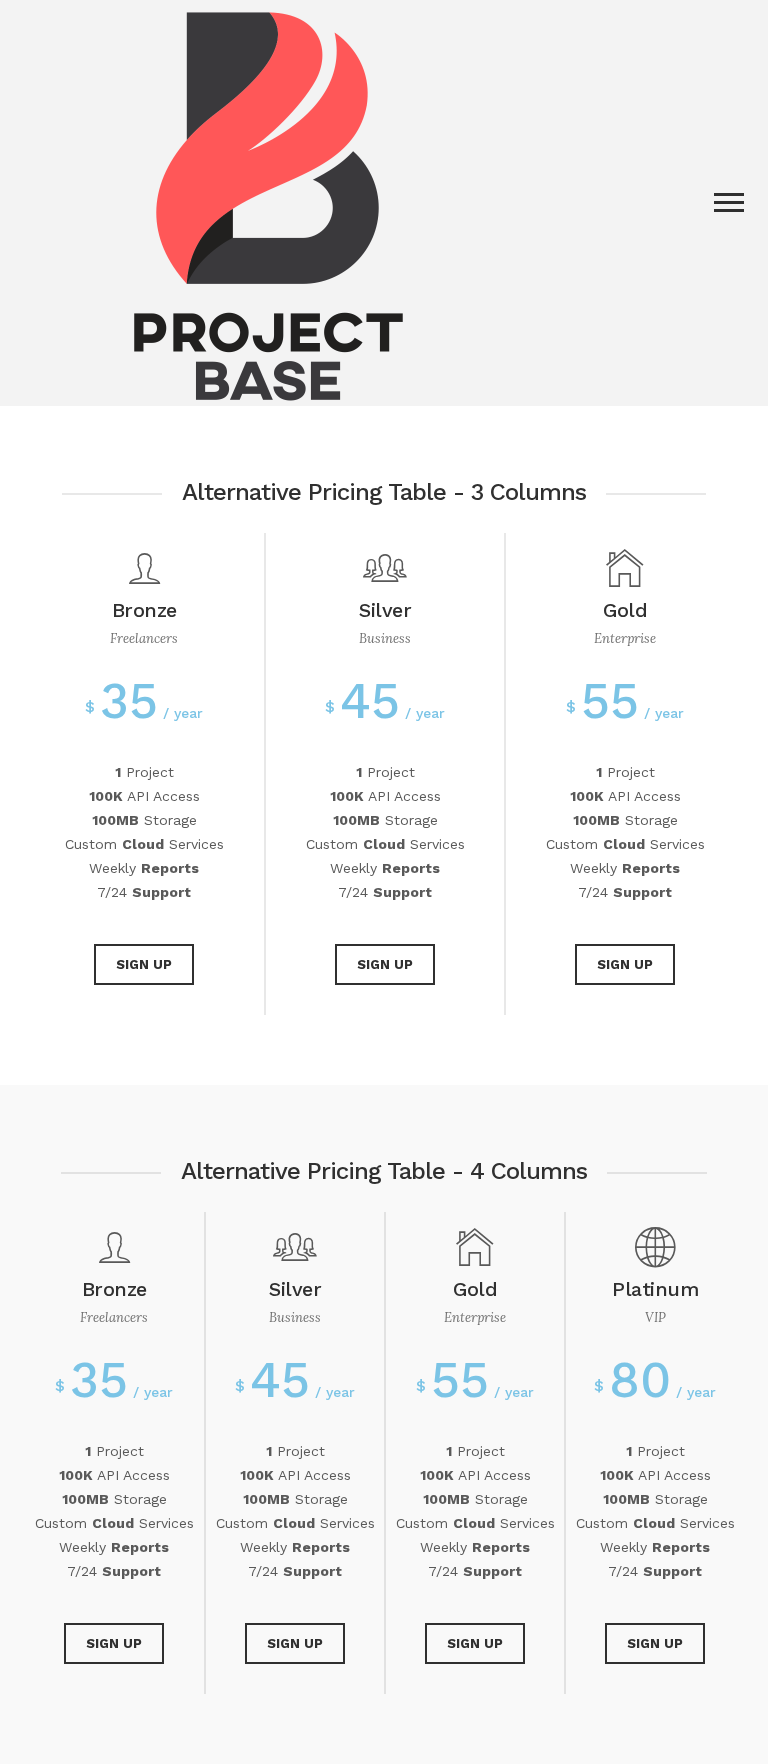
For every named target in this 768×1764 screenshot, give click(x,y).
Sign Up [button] (144, 964)
